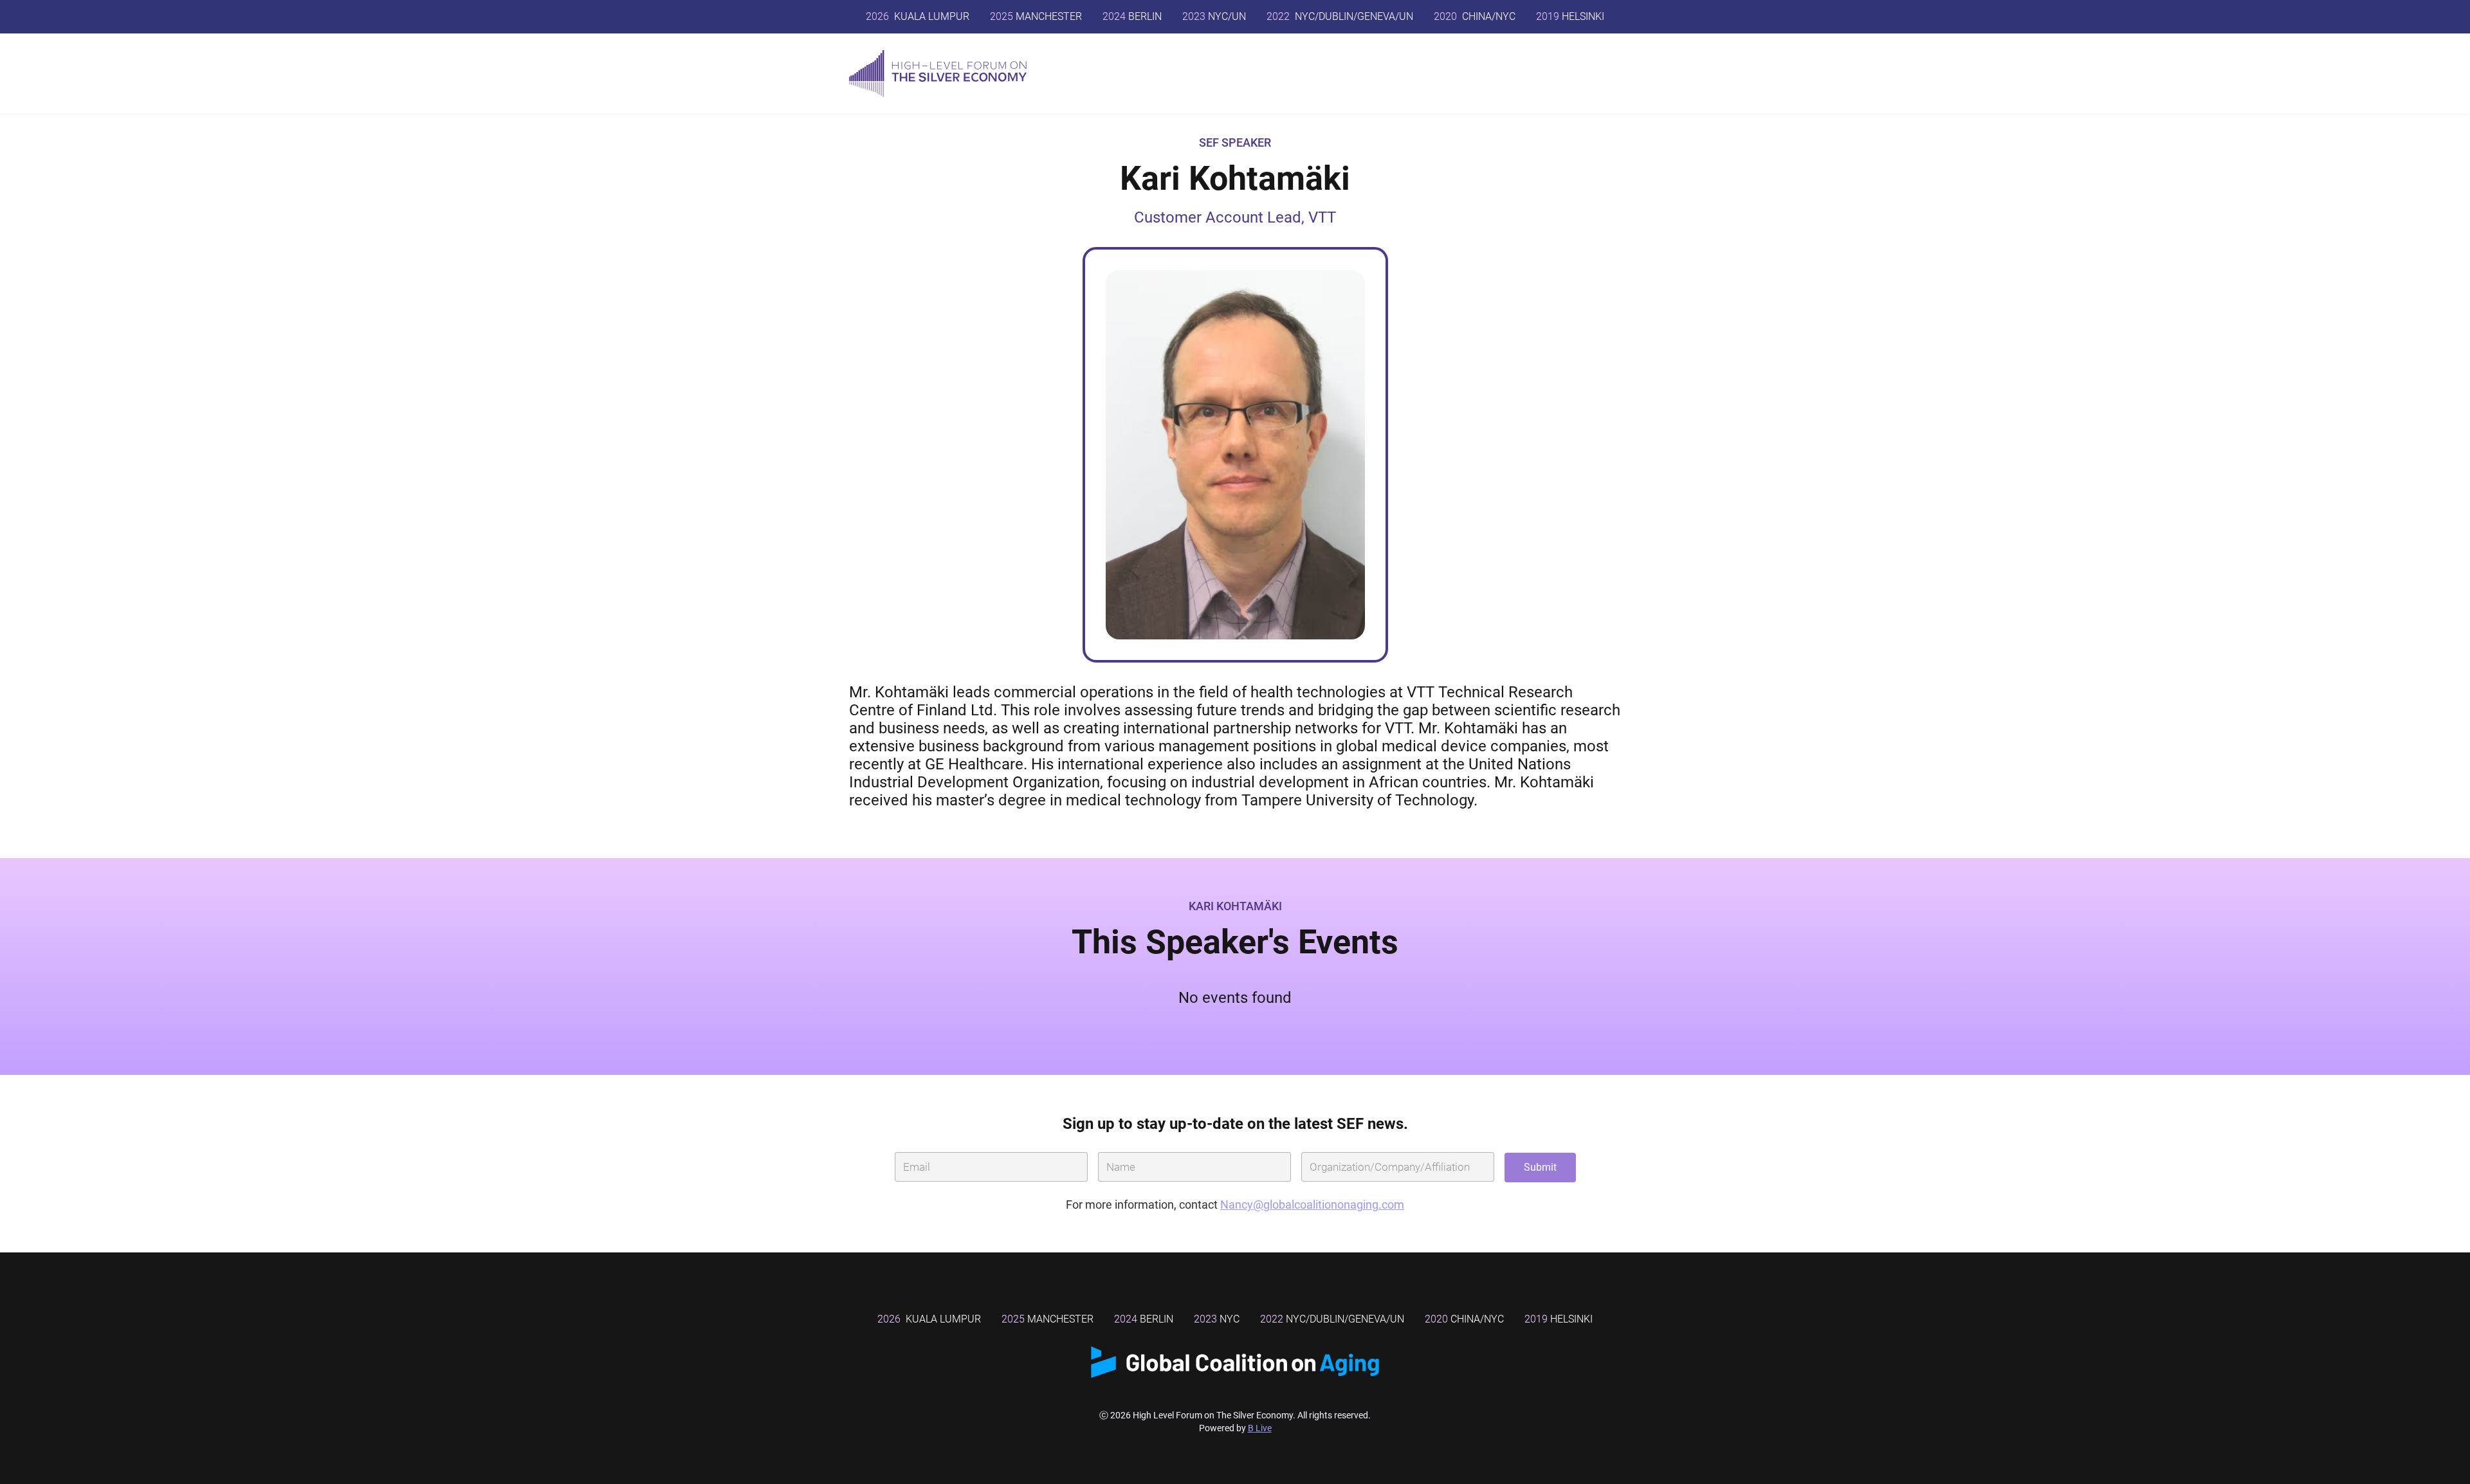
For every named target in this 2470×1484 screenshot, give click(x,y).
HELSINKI (1570, 16)
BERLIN (1132, 16)
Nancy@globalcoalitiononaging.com (1312, 1205)
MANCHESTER (1036, 16)
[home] (938, 74)
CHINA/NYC (1475, 16)
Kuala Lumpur (918, 16)
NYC (1217, 1319)
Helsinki (1559, 1319)
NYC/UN (1214, 16)
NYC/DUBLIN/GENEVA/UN (1340, 16)
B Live (1260, 1428)
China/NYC (1464, 1319)
